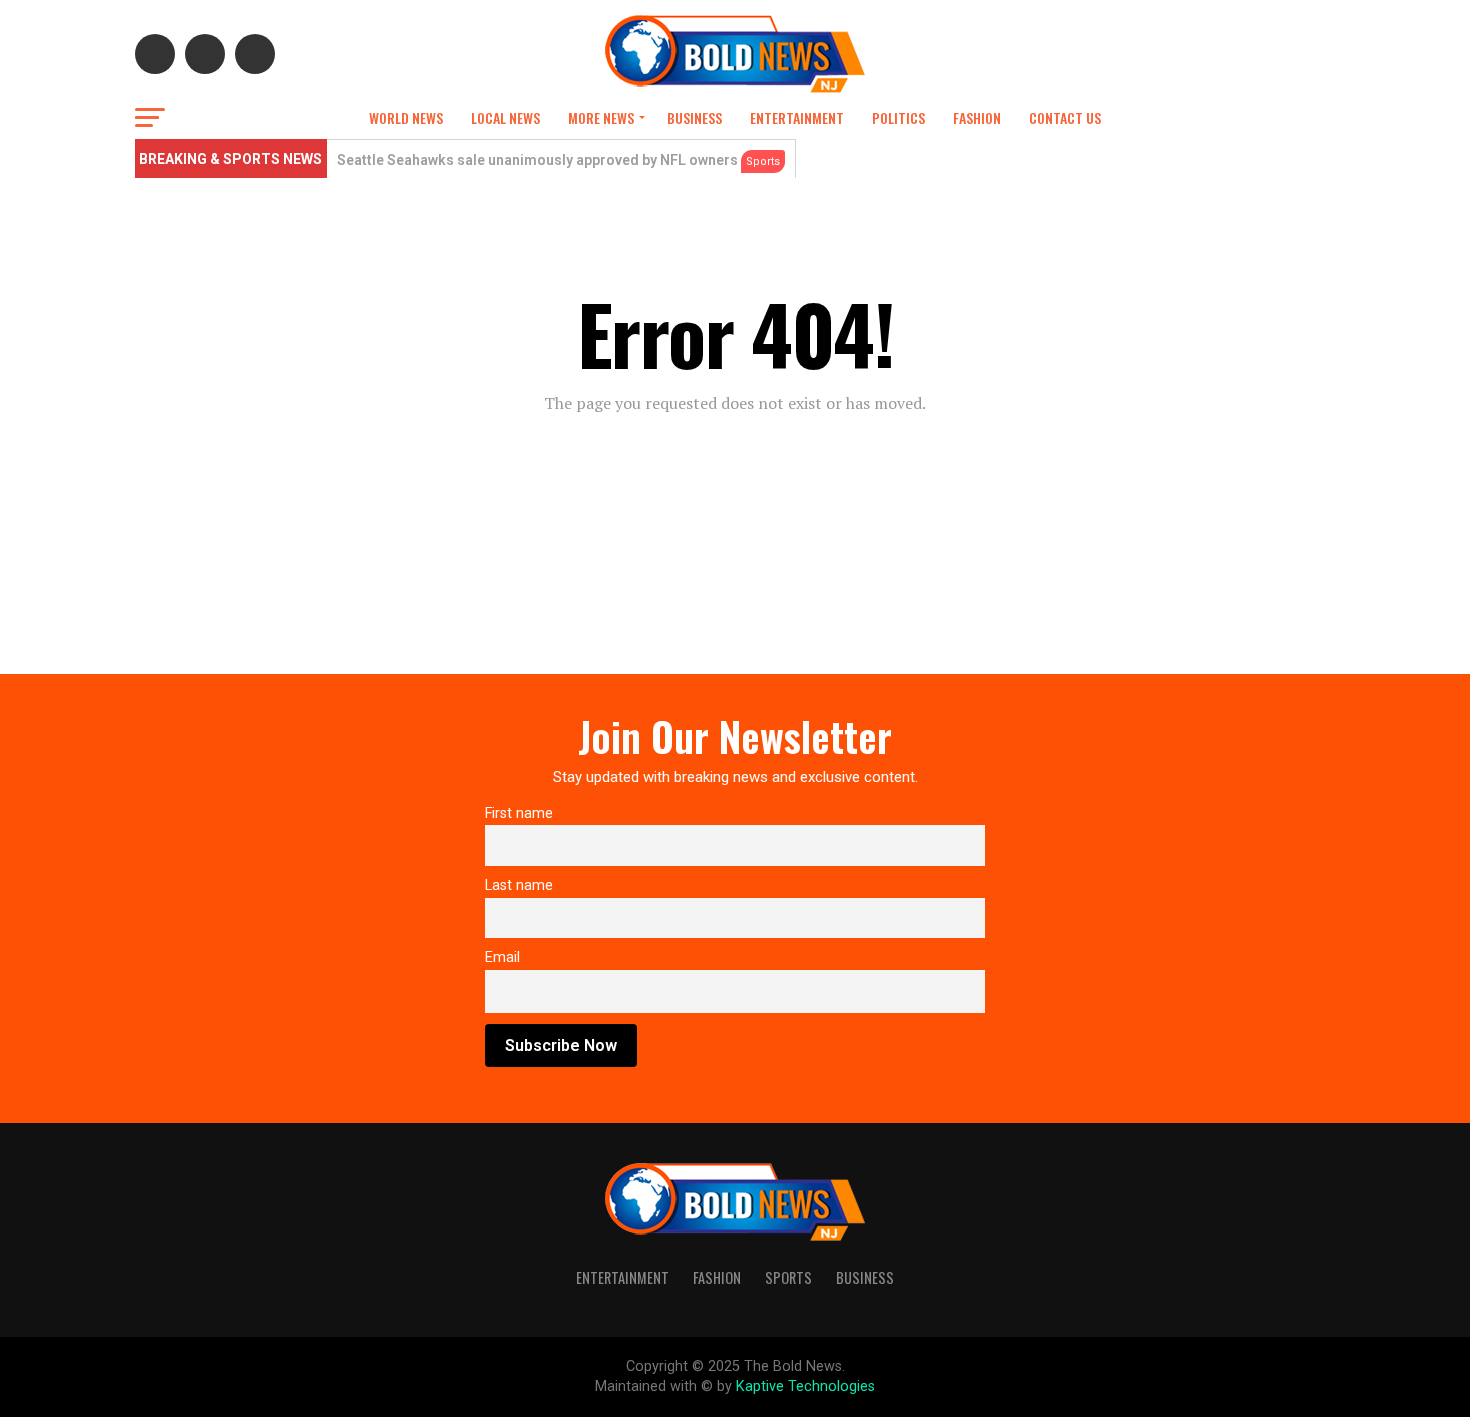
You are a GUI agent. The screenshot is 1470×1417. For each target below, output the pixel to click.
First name (519, 813)
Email (502, 957)
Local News (505, 117)
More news (601, 117)
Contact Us (1065, 117)
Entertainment (797, 117)
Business (694, 117)
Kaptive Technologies (805, 1386)
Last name (519, 885)
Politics (898, 117)
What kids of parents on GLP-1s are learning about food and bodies (560, 160)
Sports (788, 1277)
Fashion (977, 117)
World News (406, 117)
